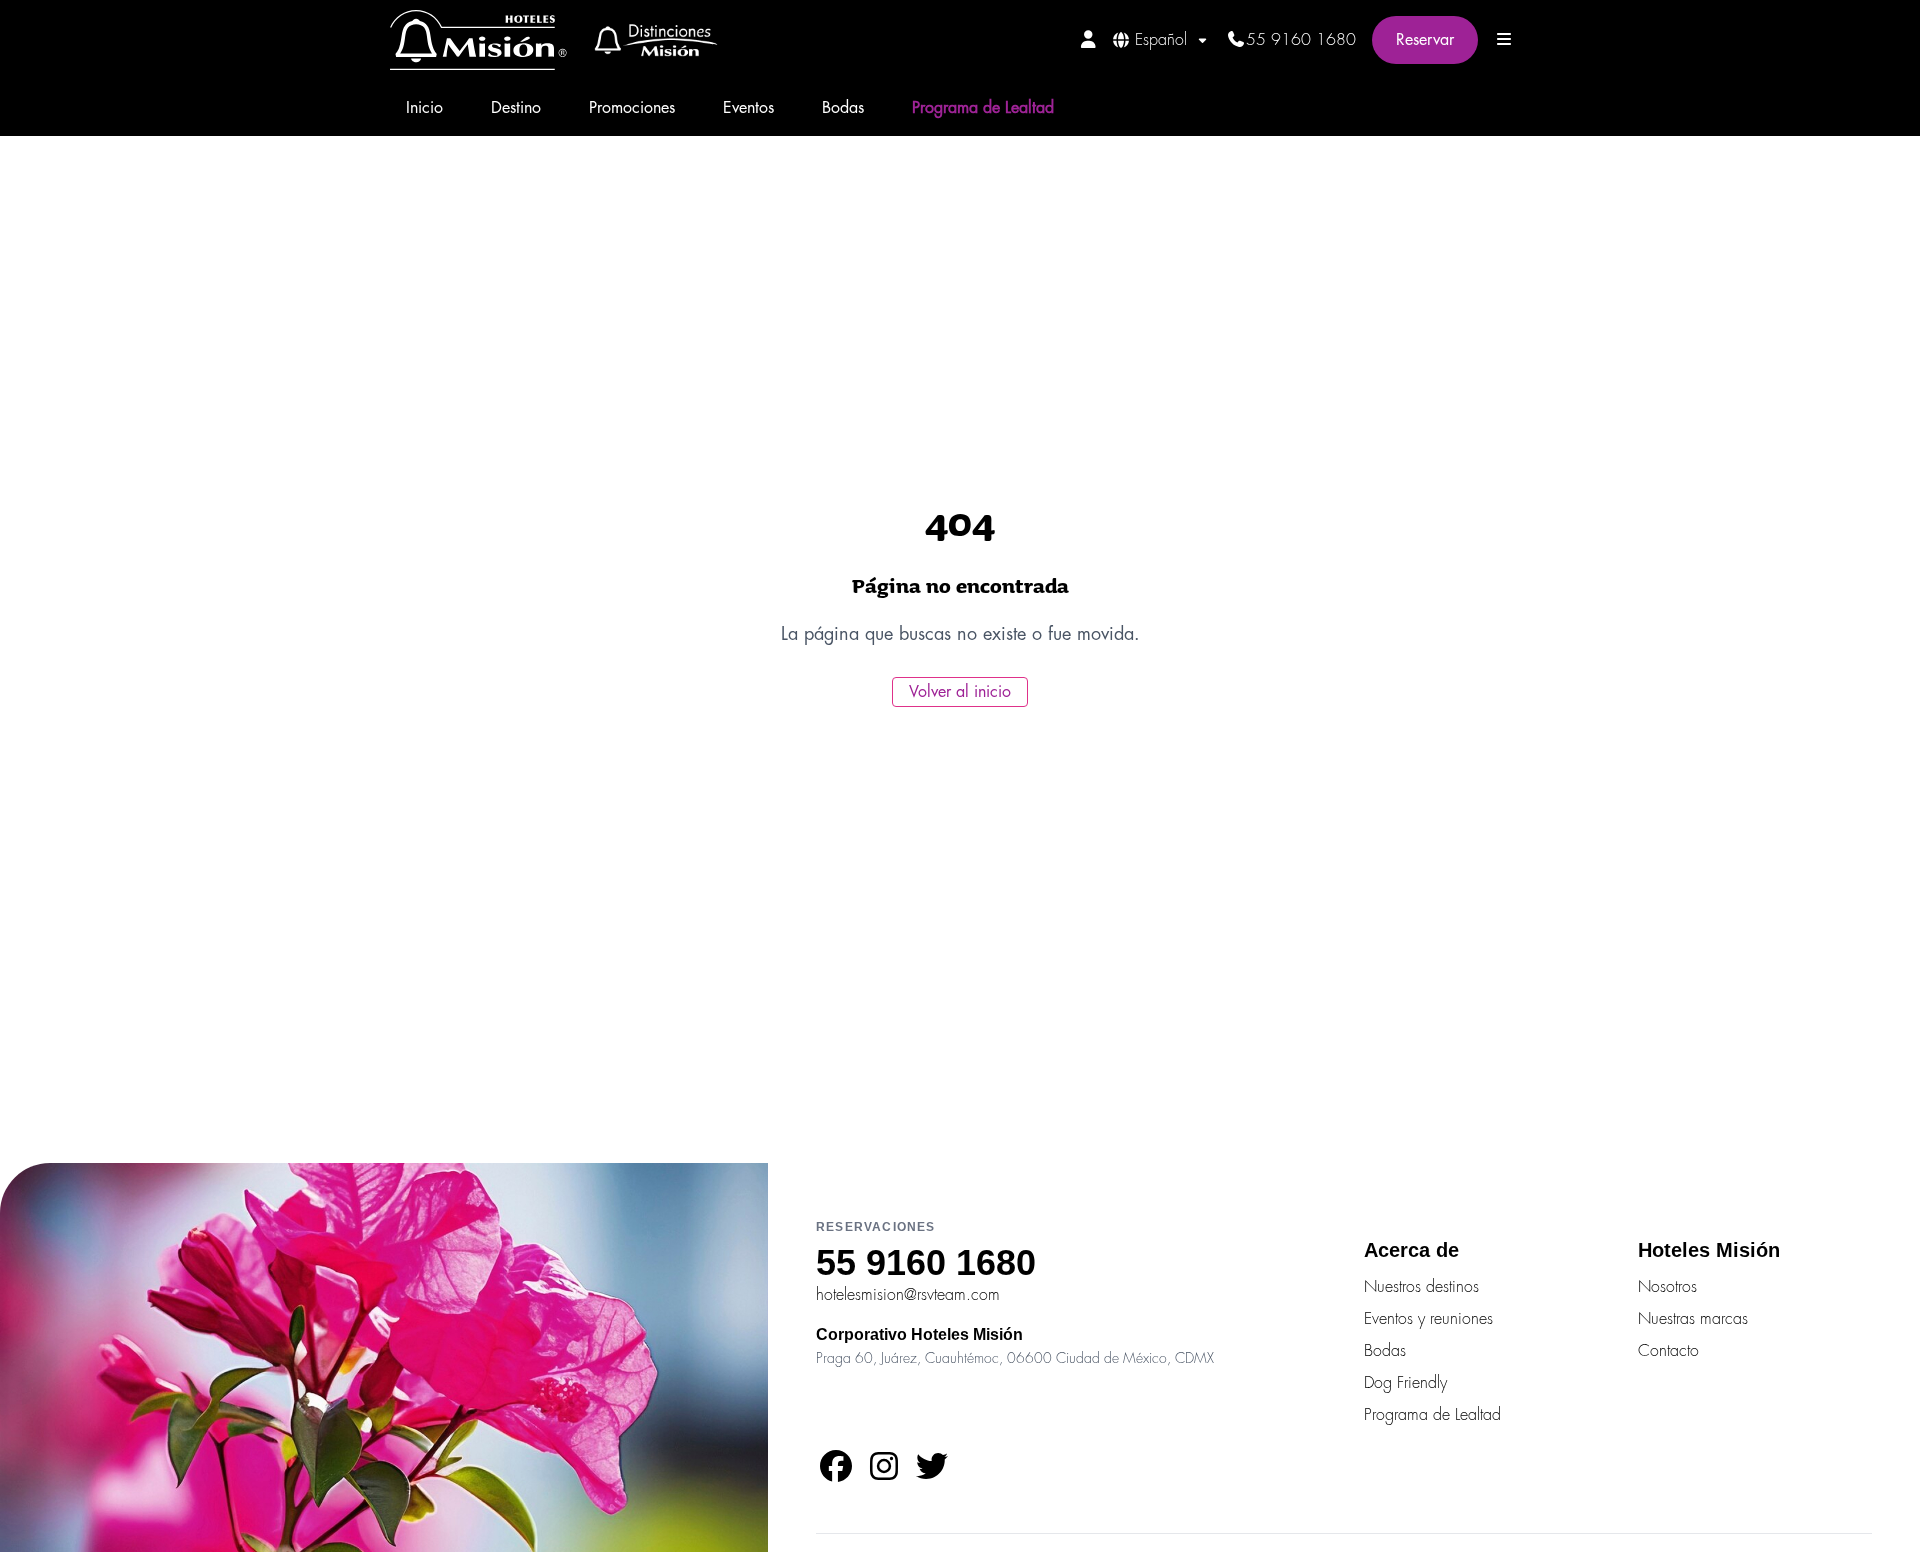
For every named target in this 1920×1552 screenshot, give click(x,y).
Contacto (1668, 1351)
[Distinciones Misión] (649, 40)
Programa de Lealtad (983, 108)
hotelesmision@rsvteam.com (908, 1295)
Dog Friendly (1405, 1383)
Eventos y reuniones (1428, 1319)
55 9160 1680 (1301, 40)
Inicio (424, 108)
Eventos (748, 108)
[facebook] (836, 1473)
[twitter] (932, 1473)
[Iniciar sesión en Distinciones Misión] (1088, 39)
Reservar (1425, 40)
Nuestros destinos (1421, 1287)
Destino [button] (516, 108)
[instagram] (884, 1473)
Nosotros (1667, 1287)
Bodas (843, 108)
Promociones (632, 108)
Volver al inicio (960, 692)
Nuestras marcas (1693, 1319)
